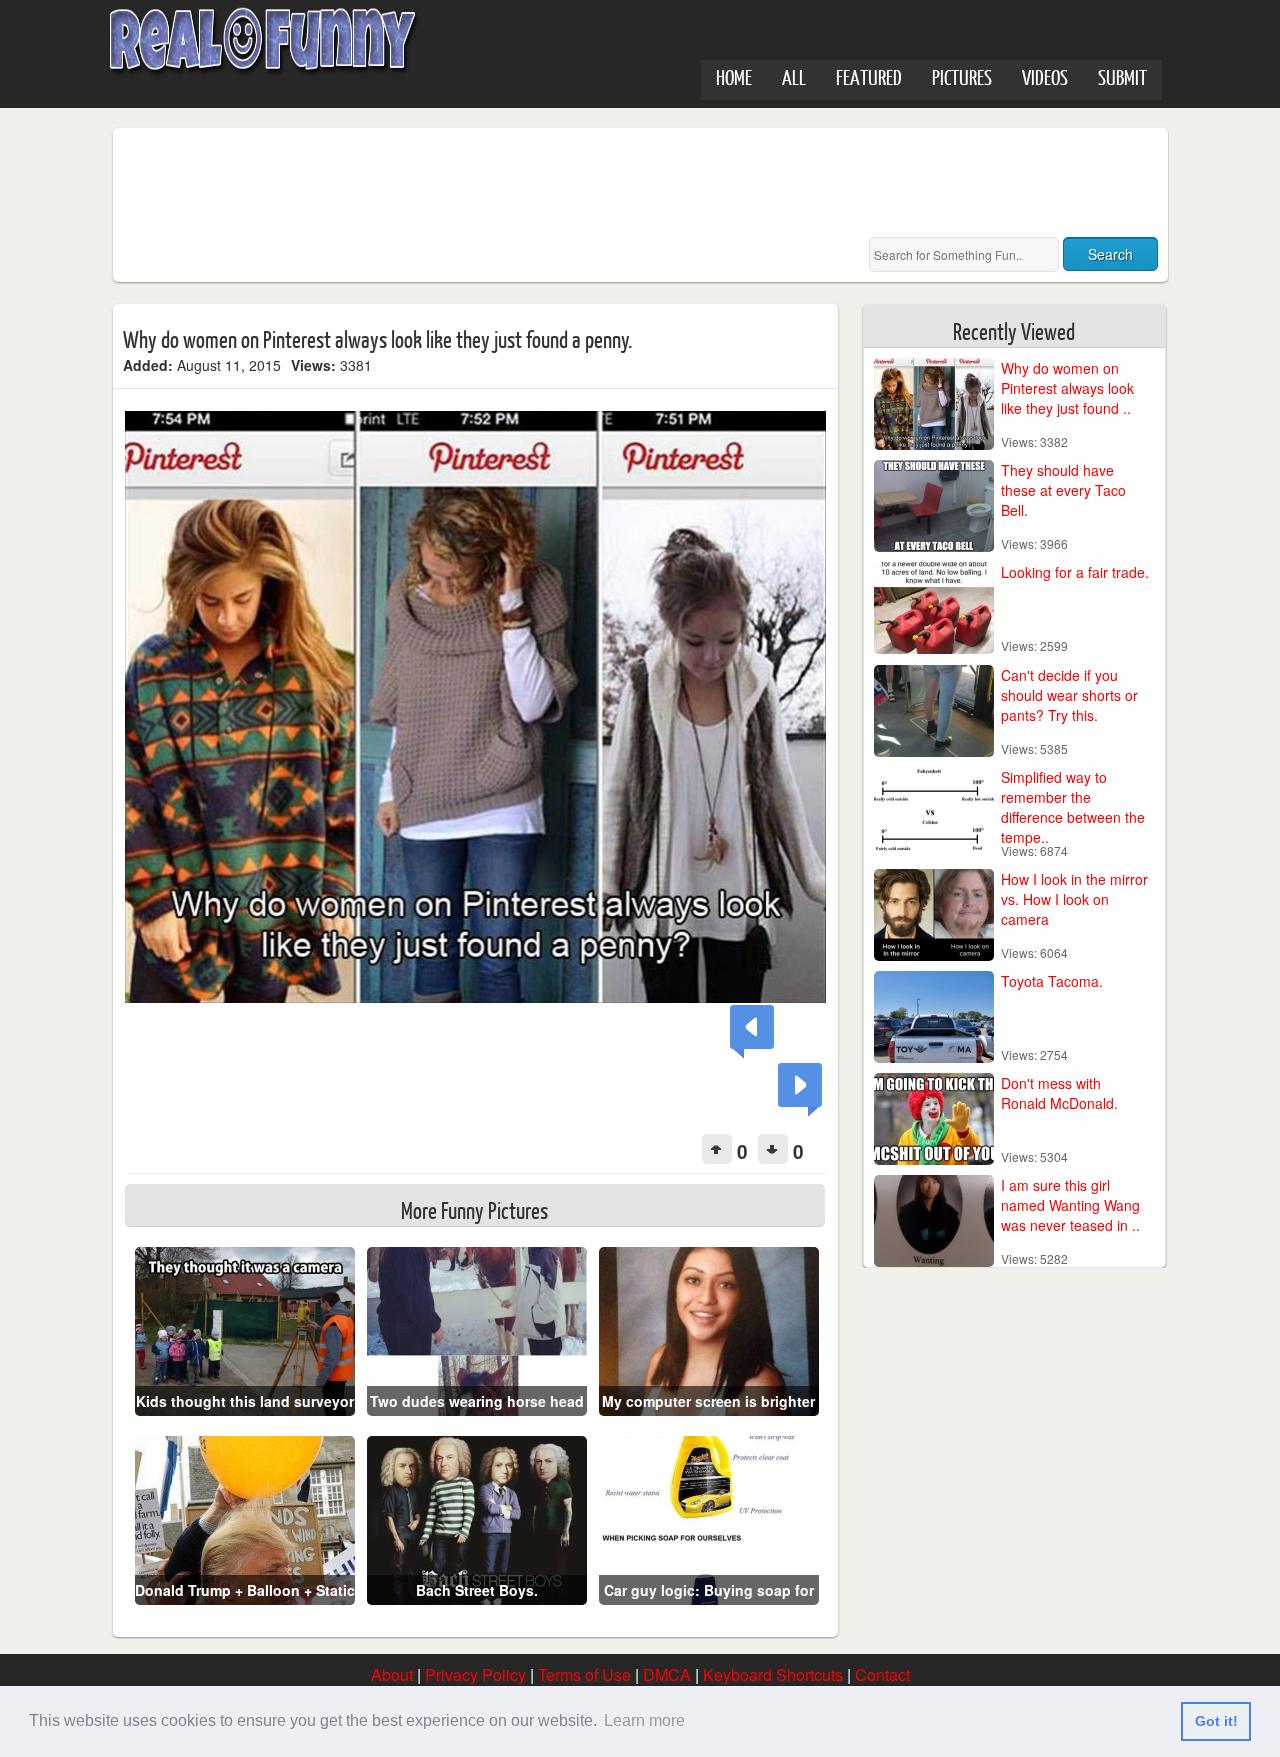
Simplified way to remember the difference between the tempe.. (1073, 807)
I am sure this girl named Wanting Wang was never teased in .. (1070, 1205)
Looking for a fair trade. (1075, 572)
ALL (794, 76)
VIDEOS (1045, 76)
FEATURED (869, 76)
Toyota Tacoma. (1052, 981)
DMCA (667, 1674)
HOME (734, 76)
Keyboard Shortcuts (773, 1674)
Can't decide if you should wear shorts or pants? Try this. (1069, 695)
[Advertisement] (487, 183)
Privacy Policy (475, 1674)
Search (1110, 254)
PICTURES (962, 76)
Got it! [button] (1216, 1721)
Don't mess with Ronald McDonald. (1059, 1093)
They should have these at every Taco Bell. (1063, 490)
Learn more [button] (644, 1720)
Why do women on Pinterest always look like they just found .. (1067, 388)
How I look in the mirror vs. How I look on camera (1074, 899)
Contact (882, 1674)
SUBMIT (1122, 76)
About (392, 1674)
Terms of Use (584, 1674)
